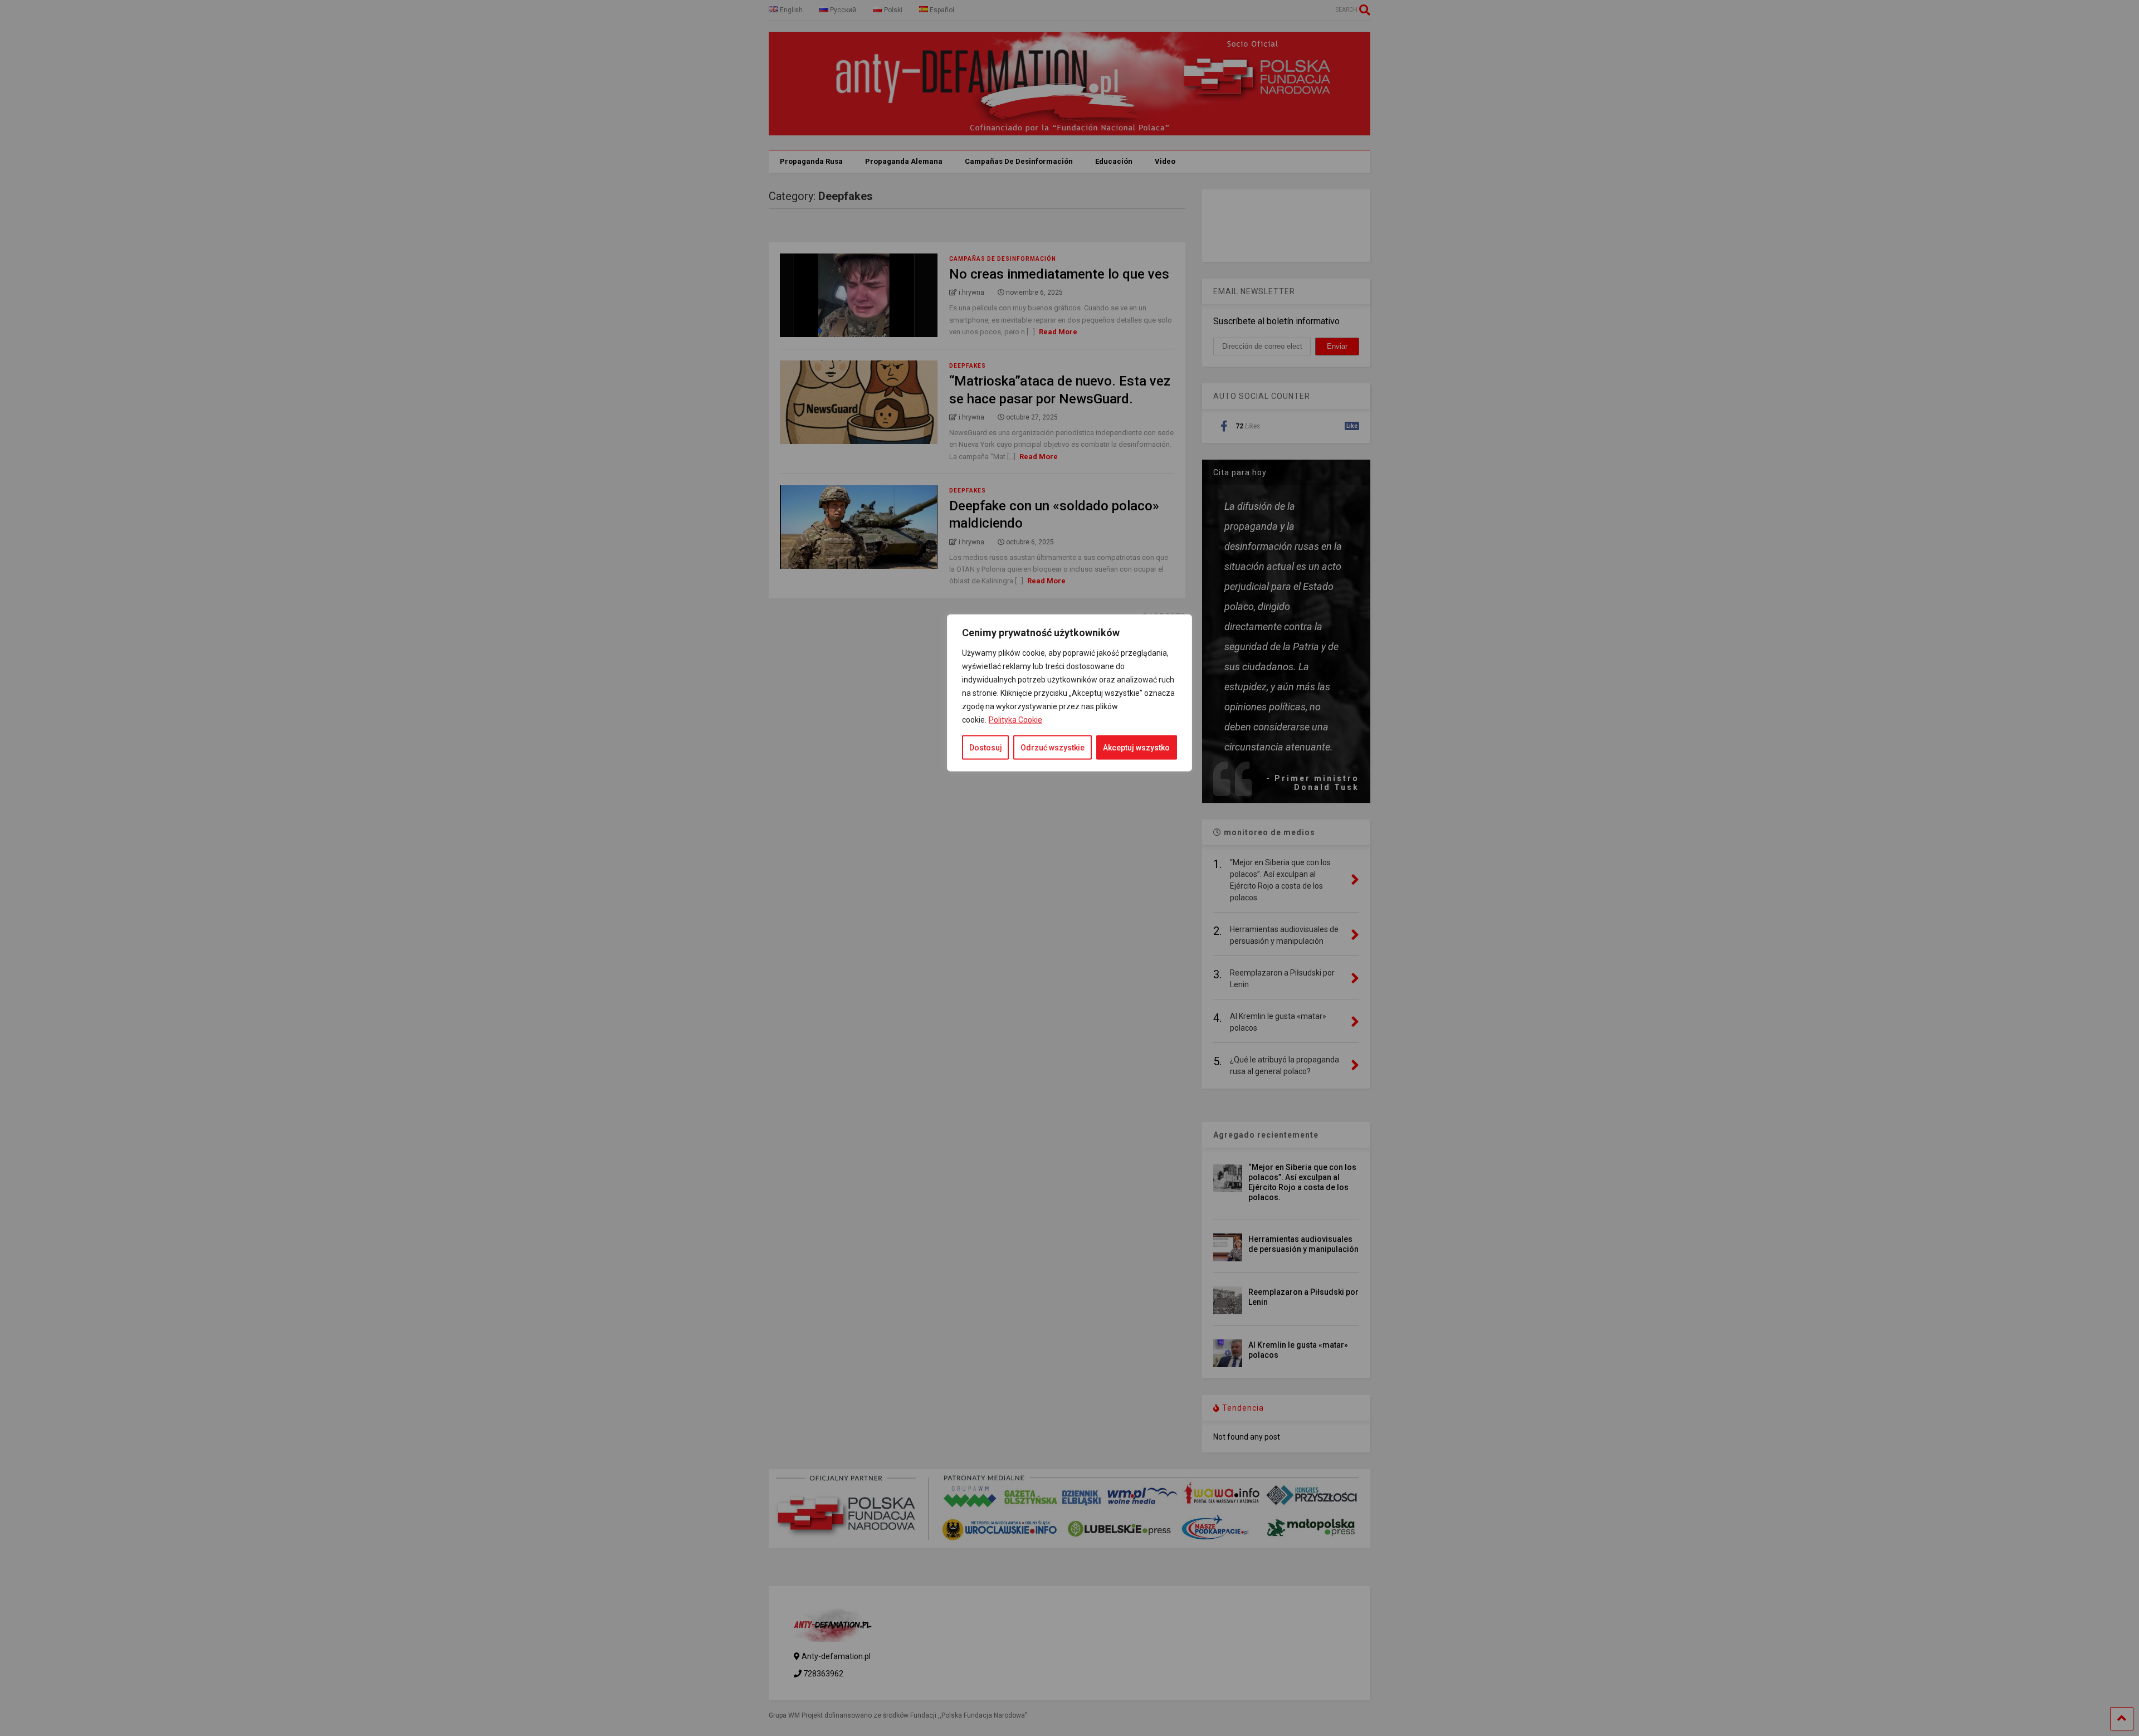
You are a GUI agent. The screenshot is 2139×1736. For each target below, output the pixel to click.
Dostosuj (986, 748)
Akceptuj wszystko (1136, 748)
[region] (1069, 1037)
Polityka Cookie (1015, 720)
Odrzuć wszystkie (1053, 748)
